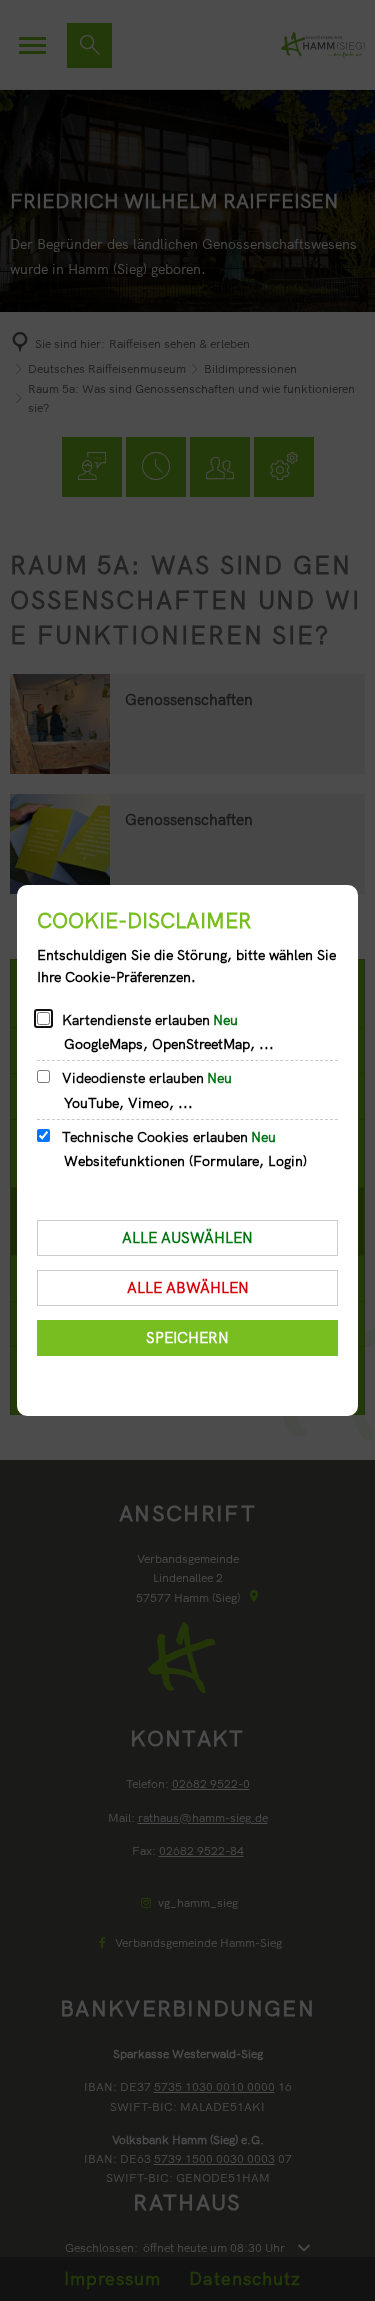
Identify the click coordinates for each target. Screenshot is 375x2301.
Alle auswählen (187, 1237)
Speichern (187, 1337)
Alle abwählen (188, 1287)
